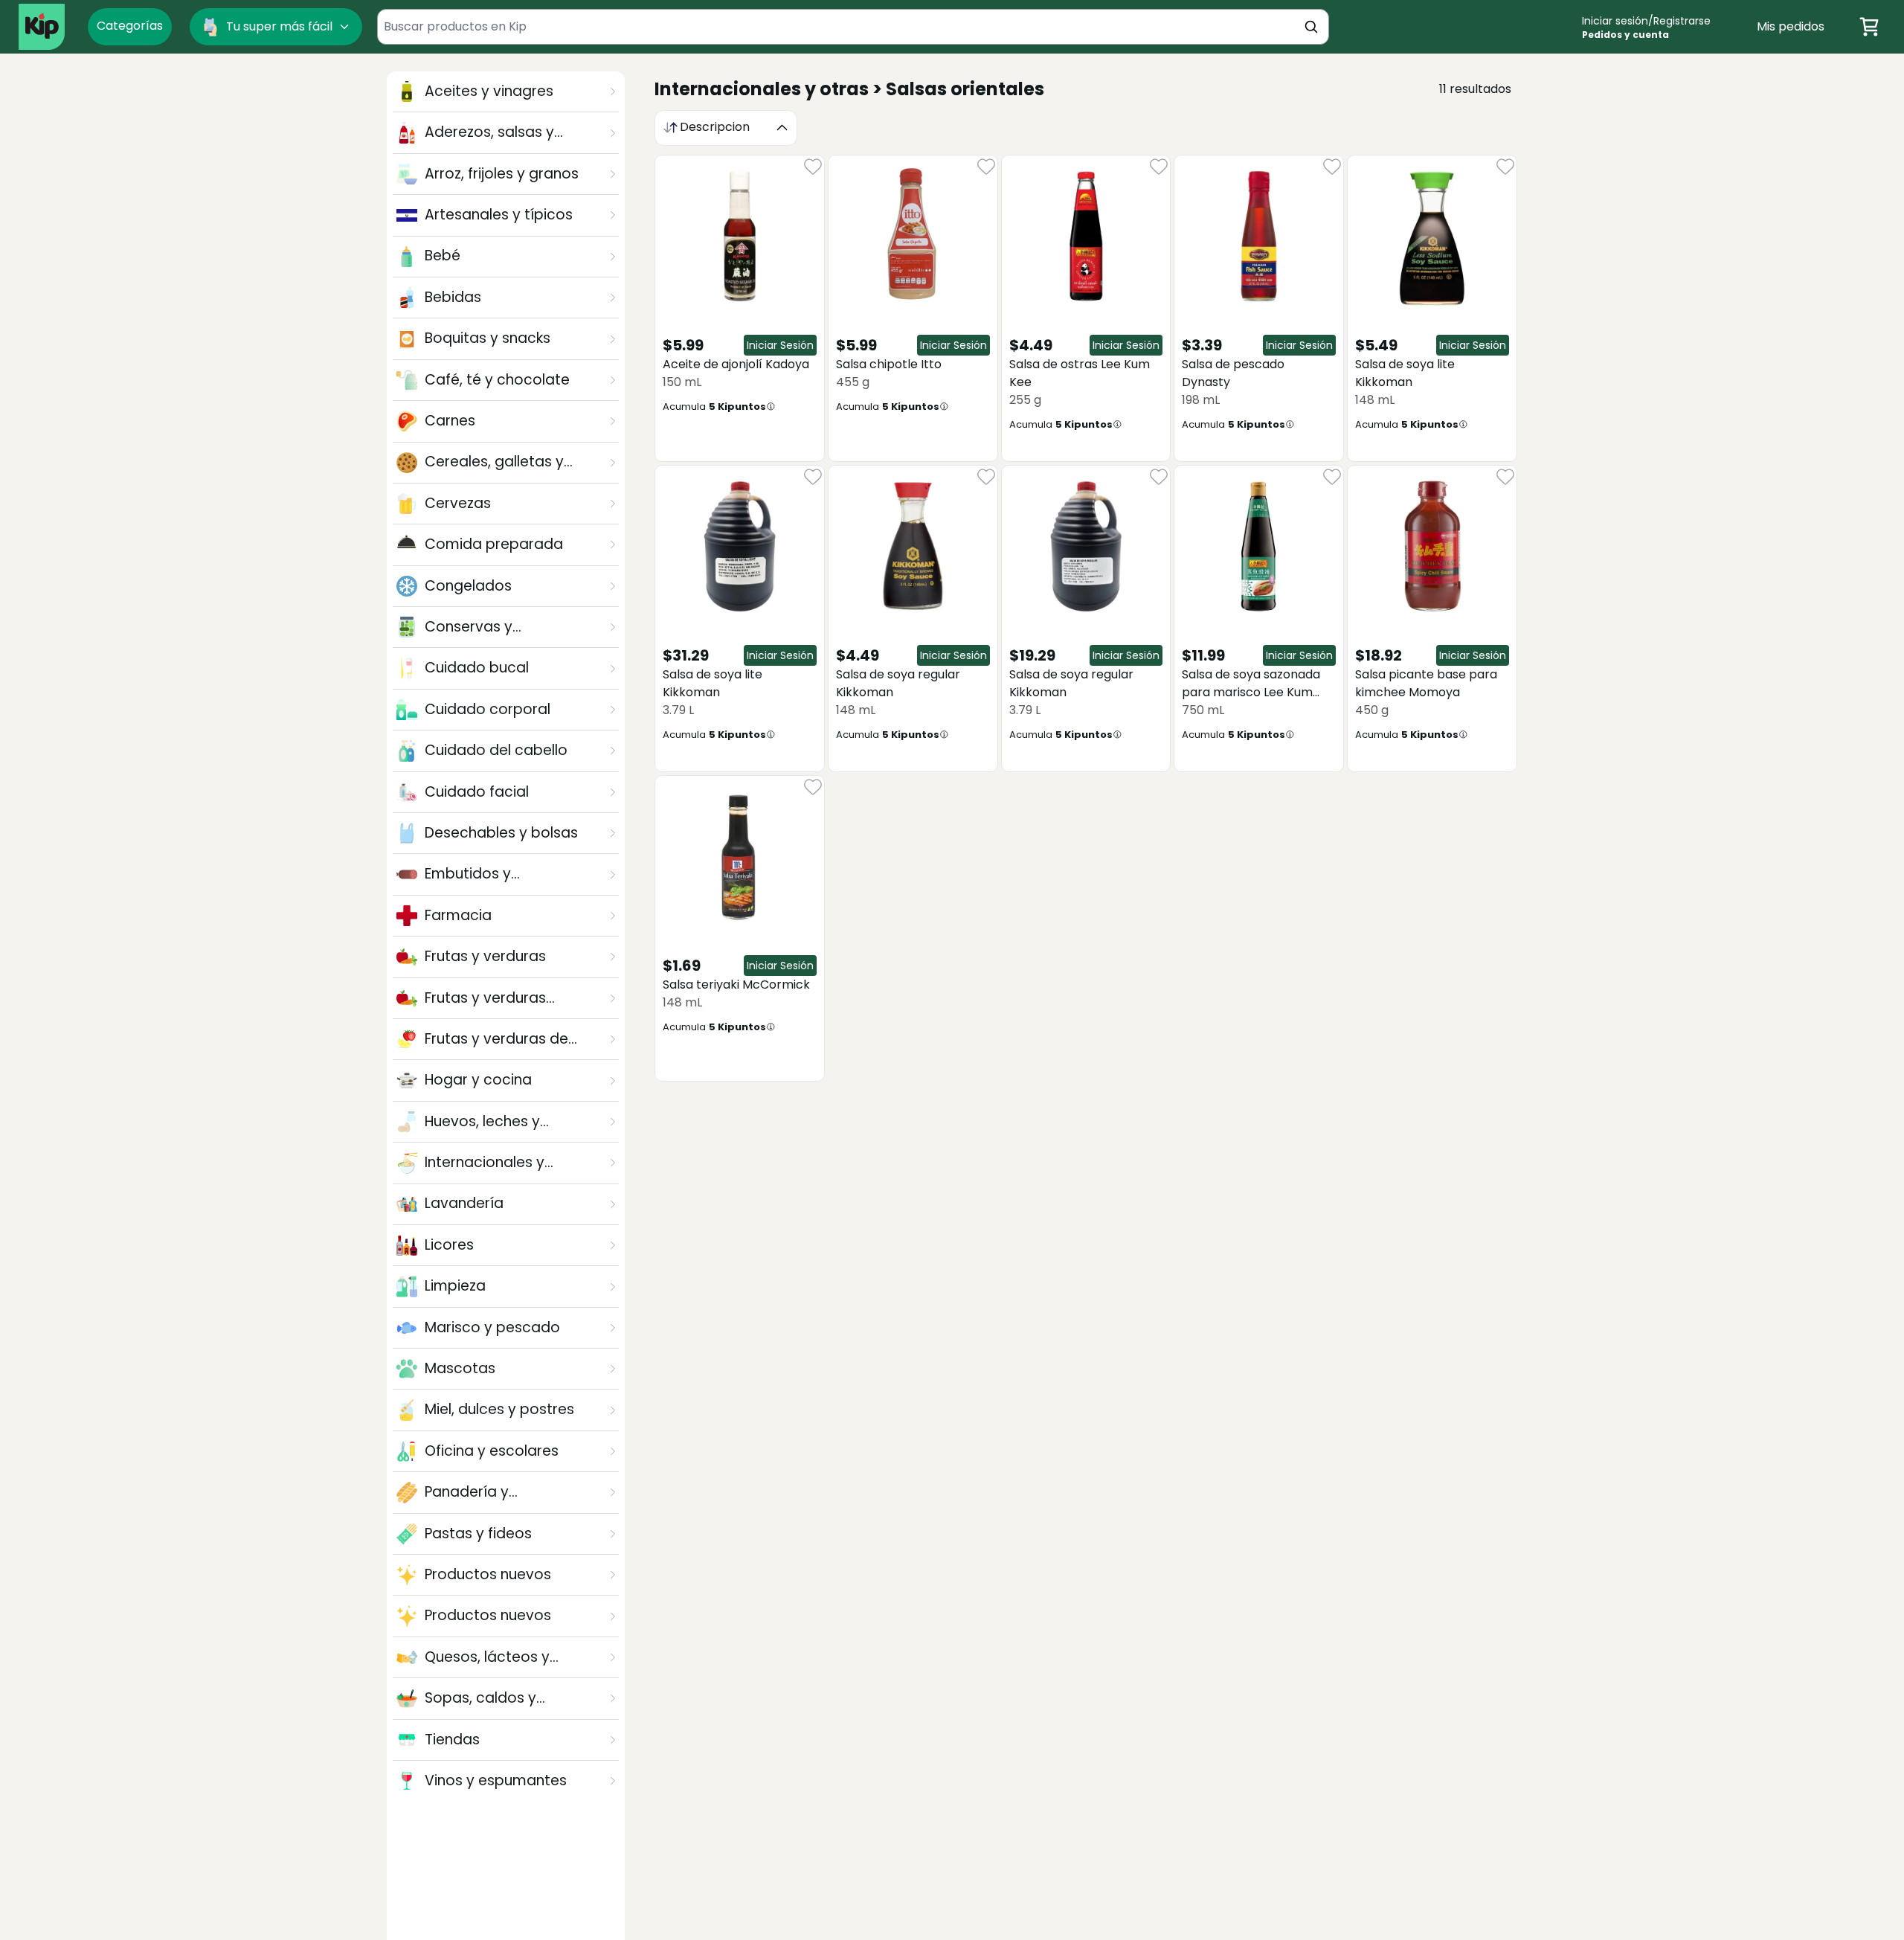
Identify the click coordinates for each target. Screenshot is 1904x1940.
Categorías (130, 26)
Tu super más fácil (279, 26)
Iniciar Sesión (780, 345)
